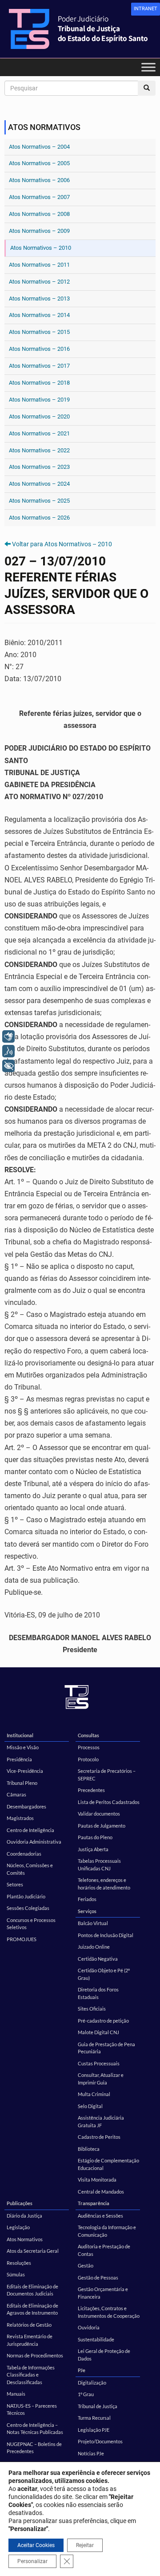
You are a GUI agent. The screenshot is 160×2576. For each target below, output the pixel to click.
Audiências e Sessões (100, 2216)
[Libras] (8, 1036)
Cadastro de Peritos (99, 2137)
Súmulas (16, 2274)
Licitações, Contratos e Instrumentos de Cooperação (109, 2312)
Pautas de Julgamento (102, 1826)
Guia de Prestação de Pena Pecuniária (106, 2048)
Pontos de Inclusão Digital (106, 1935)
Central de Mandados (101, 2192)
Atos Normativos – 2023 (39, 467)
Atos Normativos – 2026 (39, 518)
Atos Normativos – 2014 (39, 315)
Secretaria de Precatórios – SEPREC (107, 1775)
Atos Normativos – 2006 (39, 180)
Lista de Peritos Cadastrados (109, 1802)
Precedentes (91, 1790)
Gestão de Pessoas (98, 2277)
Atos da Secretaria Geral (33, 2251)
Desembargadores (26, 1806)
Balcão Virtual (93, 1923)
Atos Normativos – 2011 (39, 265)
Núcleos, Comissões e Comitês (30, 1869)
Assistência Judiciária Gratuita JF (101, 2121)
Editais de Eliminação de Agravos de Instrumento (32, 2309)
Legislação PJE (94, 2430)
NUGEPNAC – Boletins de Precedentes (34, 2448)
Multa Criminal (94, 2094)
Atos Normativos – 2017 (39, 366)
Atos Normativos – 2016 (39, 349)
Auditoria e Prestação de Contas (104, 2250)
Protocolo (88, 1759)
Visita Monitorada (97, 2180)
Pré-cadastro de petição (103, 2021)
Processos (89, 1747)
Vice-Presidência (25, 1771)
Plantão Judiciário (26, 1896)
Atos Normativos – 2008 (39, 214)
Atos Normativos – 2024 (39, 484)
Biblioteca (89, 2149)
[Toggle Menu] (148, 67)
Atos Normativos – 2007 (39, 197)
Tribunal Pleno (22, 1783)
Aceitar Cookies (36, 2545)
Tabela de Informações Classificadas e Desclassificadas (31, 2375)
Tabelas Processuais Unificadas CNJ (99, 1865)
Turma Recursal (94, 2418)
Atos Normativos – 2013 (39, 299)
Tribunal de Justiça (98, 2406)
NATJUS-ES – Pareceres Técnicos (32, 2409)
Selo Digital (90, 2106)
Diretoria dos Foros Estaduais (98, 1993)
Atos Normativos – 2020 (39, 416)
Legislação (18, 2227)
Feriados (87, 1899)
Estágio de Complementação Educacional (108, 2164)
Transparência (94, 2203)
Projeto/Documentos (100, 2441)
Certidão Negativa (98, 1959)
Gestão (86, 2265)
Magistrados (20, 1818)
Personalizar (32, 2561)
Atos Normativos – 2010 (41, 248)
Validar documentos (99, 1814)
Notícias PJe (91, 2453)
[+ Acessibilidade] (8, 1066)
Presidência (19, 1759)
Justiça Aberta (93, 1849)
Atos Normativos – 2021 (39, 433)
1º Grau (86, 2394)
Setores (15, 1884)
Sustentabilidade (96, 2339)
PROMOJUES (22, 1939)
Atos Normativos (25, 2239)
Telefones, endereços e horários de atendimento (104, 1884)
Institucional (20, 1735)
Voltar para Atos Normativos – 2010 (62, 544)
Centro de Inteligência (30, 1830)
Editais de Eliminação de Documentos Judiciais (32, 2290)
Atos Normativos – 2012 (39, 282)
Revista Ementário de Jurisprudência (30, 2340)
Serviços (87, 1911)
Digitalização (92, 2383)
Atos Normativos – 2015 (39, 332)
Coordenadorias (24, 1854)
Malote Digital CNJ (98, 2032)
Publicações (20, 2203)
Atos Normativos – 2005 (39, 163)
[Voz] (8, 1051)
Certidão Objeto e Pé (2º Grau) (104, 1974)
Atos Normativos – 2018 (39, 383)
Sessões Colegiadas (28, 1908)
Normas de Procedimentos (35, 2355)
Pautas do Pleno (95, 1837)
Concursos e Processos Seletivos (31, 1924)
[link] (146, 9)
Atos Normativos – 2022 (39, 450)
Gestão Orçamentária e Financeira (103, 2293)
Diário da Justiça (24, 2216)
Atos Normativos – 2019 (39, 400)
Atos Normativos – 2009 (39, 231)
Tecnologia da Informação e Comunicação (107, 2231)
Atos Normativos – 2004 (39, 147)
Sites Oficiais (92, 2009)
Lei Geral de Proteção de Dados (104, 2355)
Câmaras (16, 1794)
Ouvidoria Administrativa (34, 1842)
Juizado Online (94, 1947)
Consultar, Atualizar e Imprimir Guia (101, 2079)
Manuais (16, 2394)
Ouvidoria (89, 2327)
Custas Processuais (99, 2063)
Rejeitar (85, 2545)
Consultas (88, 1735)
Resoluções (19, 2263)
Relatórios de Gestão (29, 2325)
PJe (82, 2370)
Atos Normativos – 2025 (39, 501)
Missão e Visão (23, 1747)
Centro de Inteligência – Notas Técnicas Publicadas (35, 2429)
